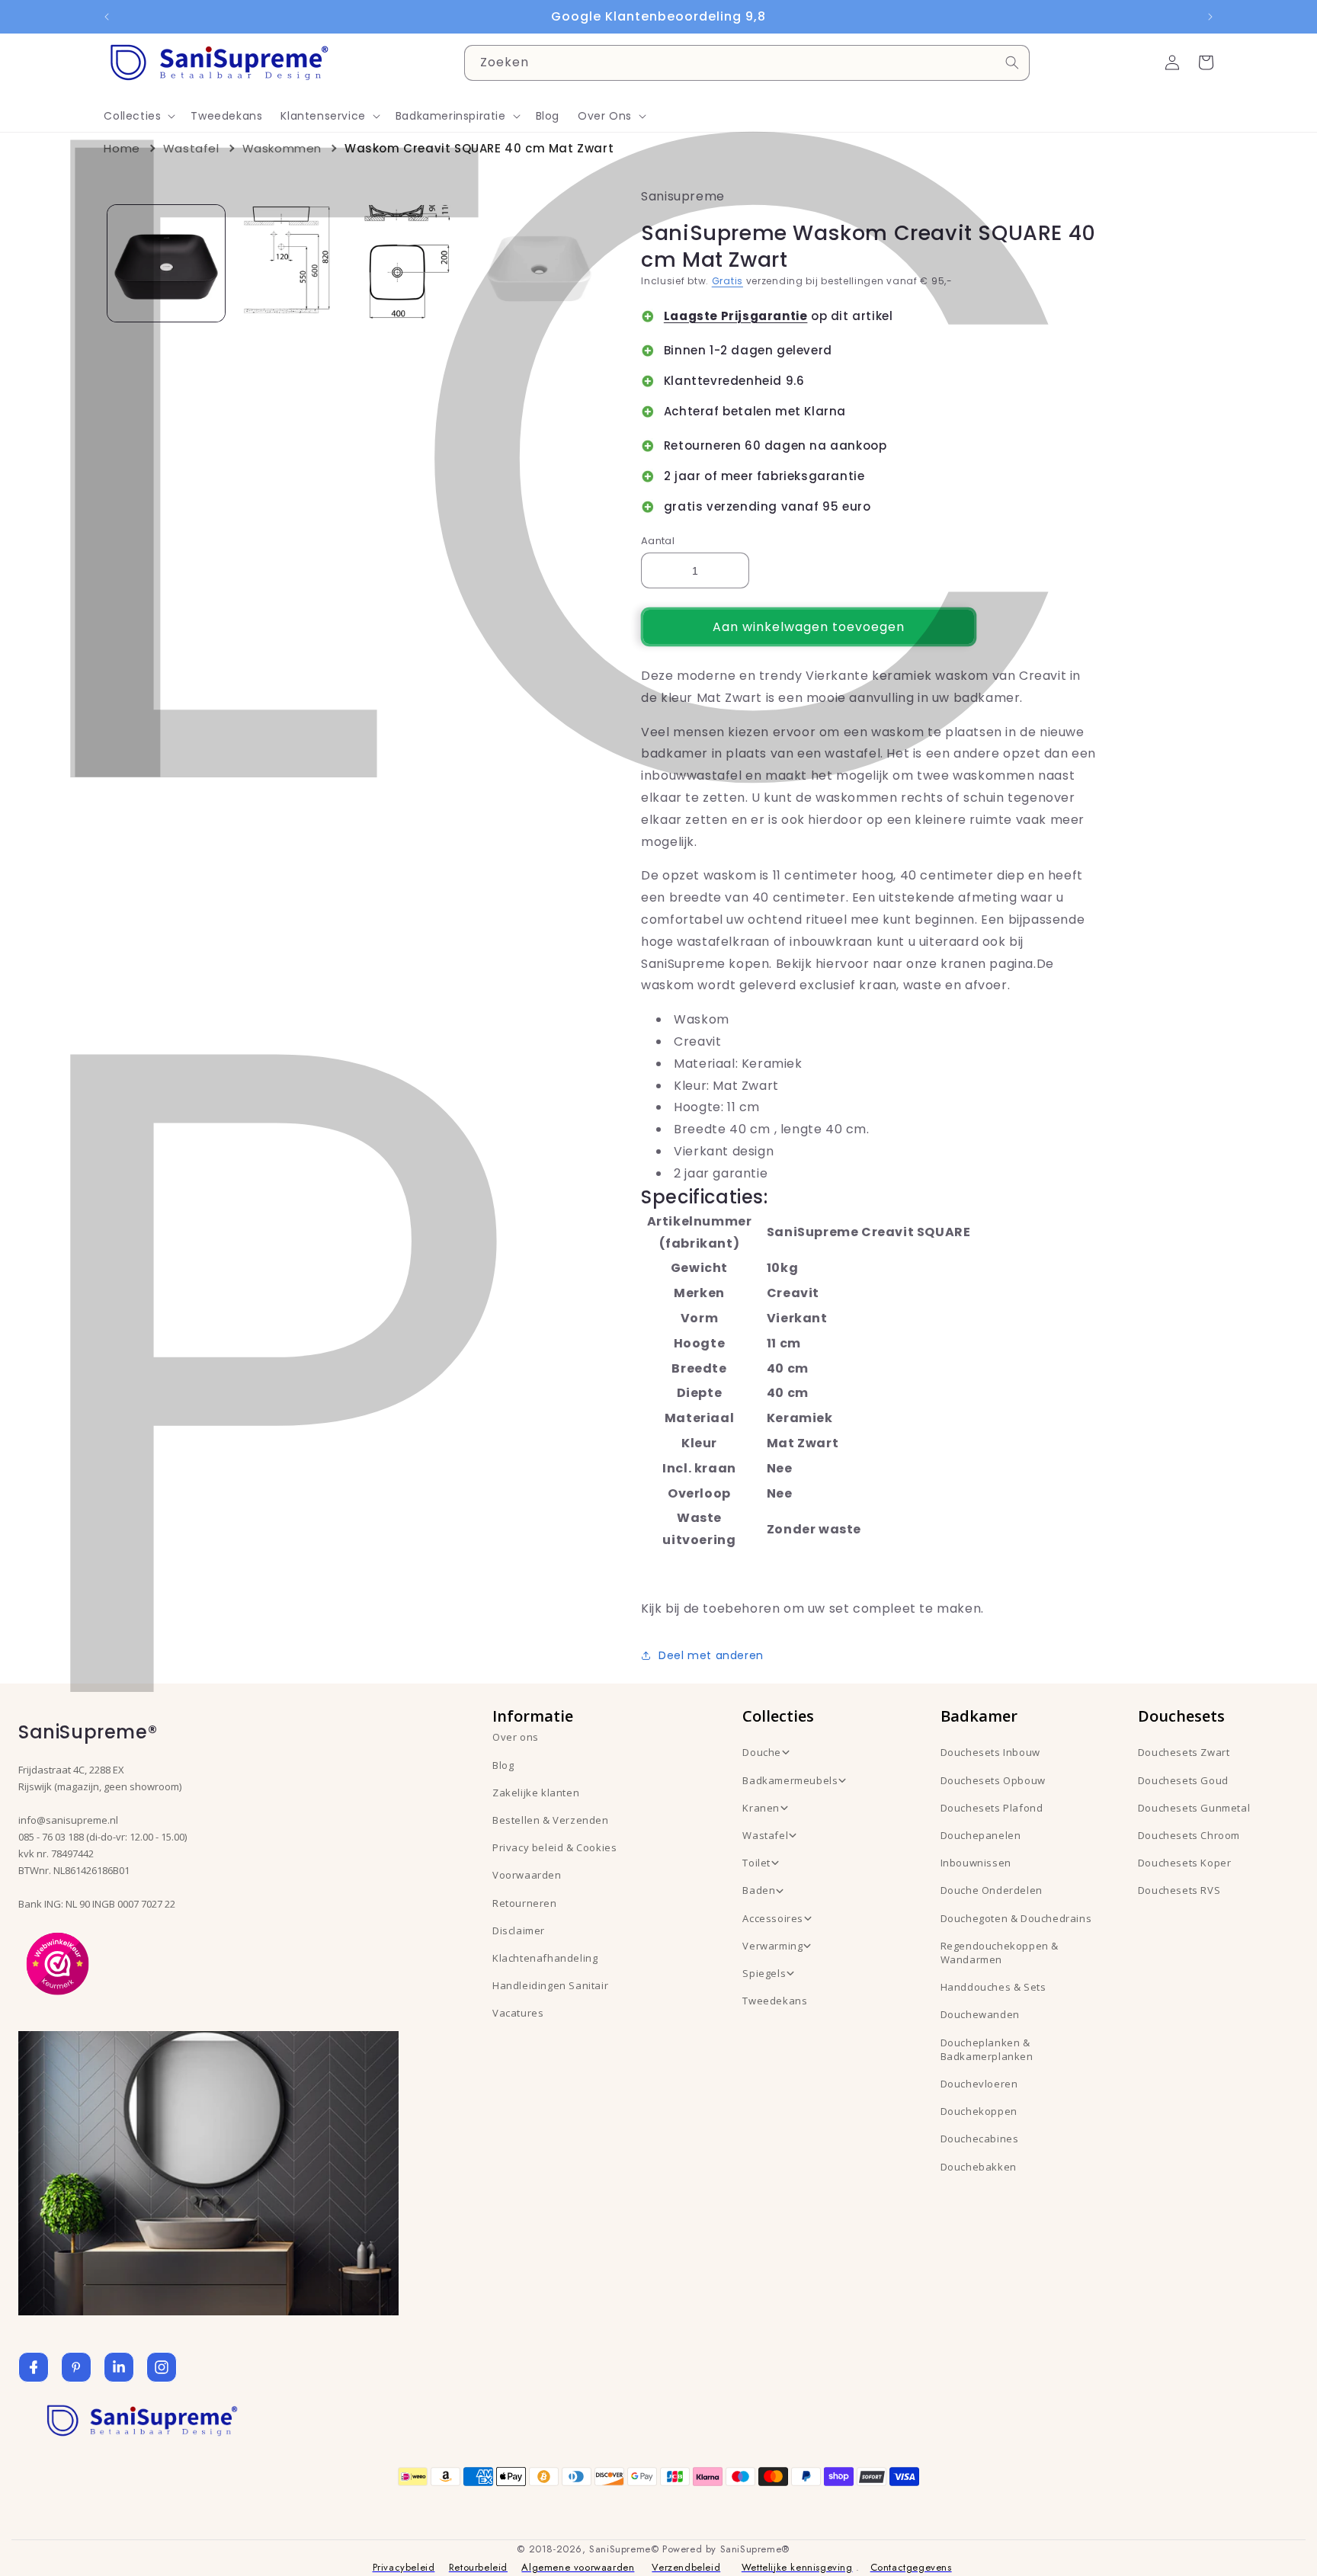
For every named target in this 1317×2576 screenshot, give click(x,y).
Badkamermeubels (790, 1780)
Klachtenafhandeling (545, 1958)
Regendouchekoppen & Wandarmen (1000, 1953)
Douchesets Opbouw (993, 1780)
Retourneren (525, 1903)
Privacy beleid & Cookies (554, 1847)
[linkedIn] (119, 2367)
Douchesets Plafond (992, 1808)
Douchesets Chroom (1189, 1835)
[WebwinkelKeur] (58, 1962)
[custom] (76, 2367)
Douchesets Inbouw (990, 1752)
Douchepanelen (981, 1835)
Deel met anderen (711, 1655)
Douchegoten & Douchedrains (1016, 1918)
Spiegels (764, 1973)
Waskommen (282, 148)
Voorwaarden (527, 1875)
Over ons (516, 1737)
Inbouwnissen (976, 1863)
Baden (759, 1890)
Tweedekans (775, 2001)
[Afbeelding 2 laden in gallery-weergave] (291, 263)
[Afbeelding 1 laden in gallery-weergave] (166, 263)
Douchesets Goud (1183, 1780)
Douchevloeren (979, 2084)
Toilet (756, 1863)
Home (122, 148)
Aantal (658, 541)
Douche (762, 1752)
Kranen (761, 1808)
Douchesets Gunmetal (1194, 1808)
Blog (503, 1765)
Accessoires (773, 1918)
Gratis (727, 281)
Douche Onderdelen (992, 1890)
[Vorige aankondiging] (107, 17)
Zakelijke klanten (536, 1793)
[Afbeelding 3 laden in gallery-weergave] (415, 263)
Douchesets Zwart (1184, 1752)
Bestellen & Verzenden (551, 1820)
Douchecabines (980, 2139)
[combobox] (747, 63)
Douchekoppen (979, 2111)
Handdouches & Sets (993, 1987)
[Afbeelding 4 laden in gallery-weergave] (539, 263)
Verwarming (772, 1946)
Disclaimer (519, 1930)
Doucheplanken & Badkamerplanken (987, 2049)
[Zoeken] (1012, 62)
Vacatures (518, 2013)
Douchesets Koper (1185, 1863)
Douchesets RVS (1179, 1890)
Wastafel (191, 148)
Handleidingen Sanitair (550, 1985)
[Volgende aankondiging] (1210, 17)
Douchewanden (980, 2014)
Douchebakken (979, 2167)
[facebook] (34, 2367)
